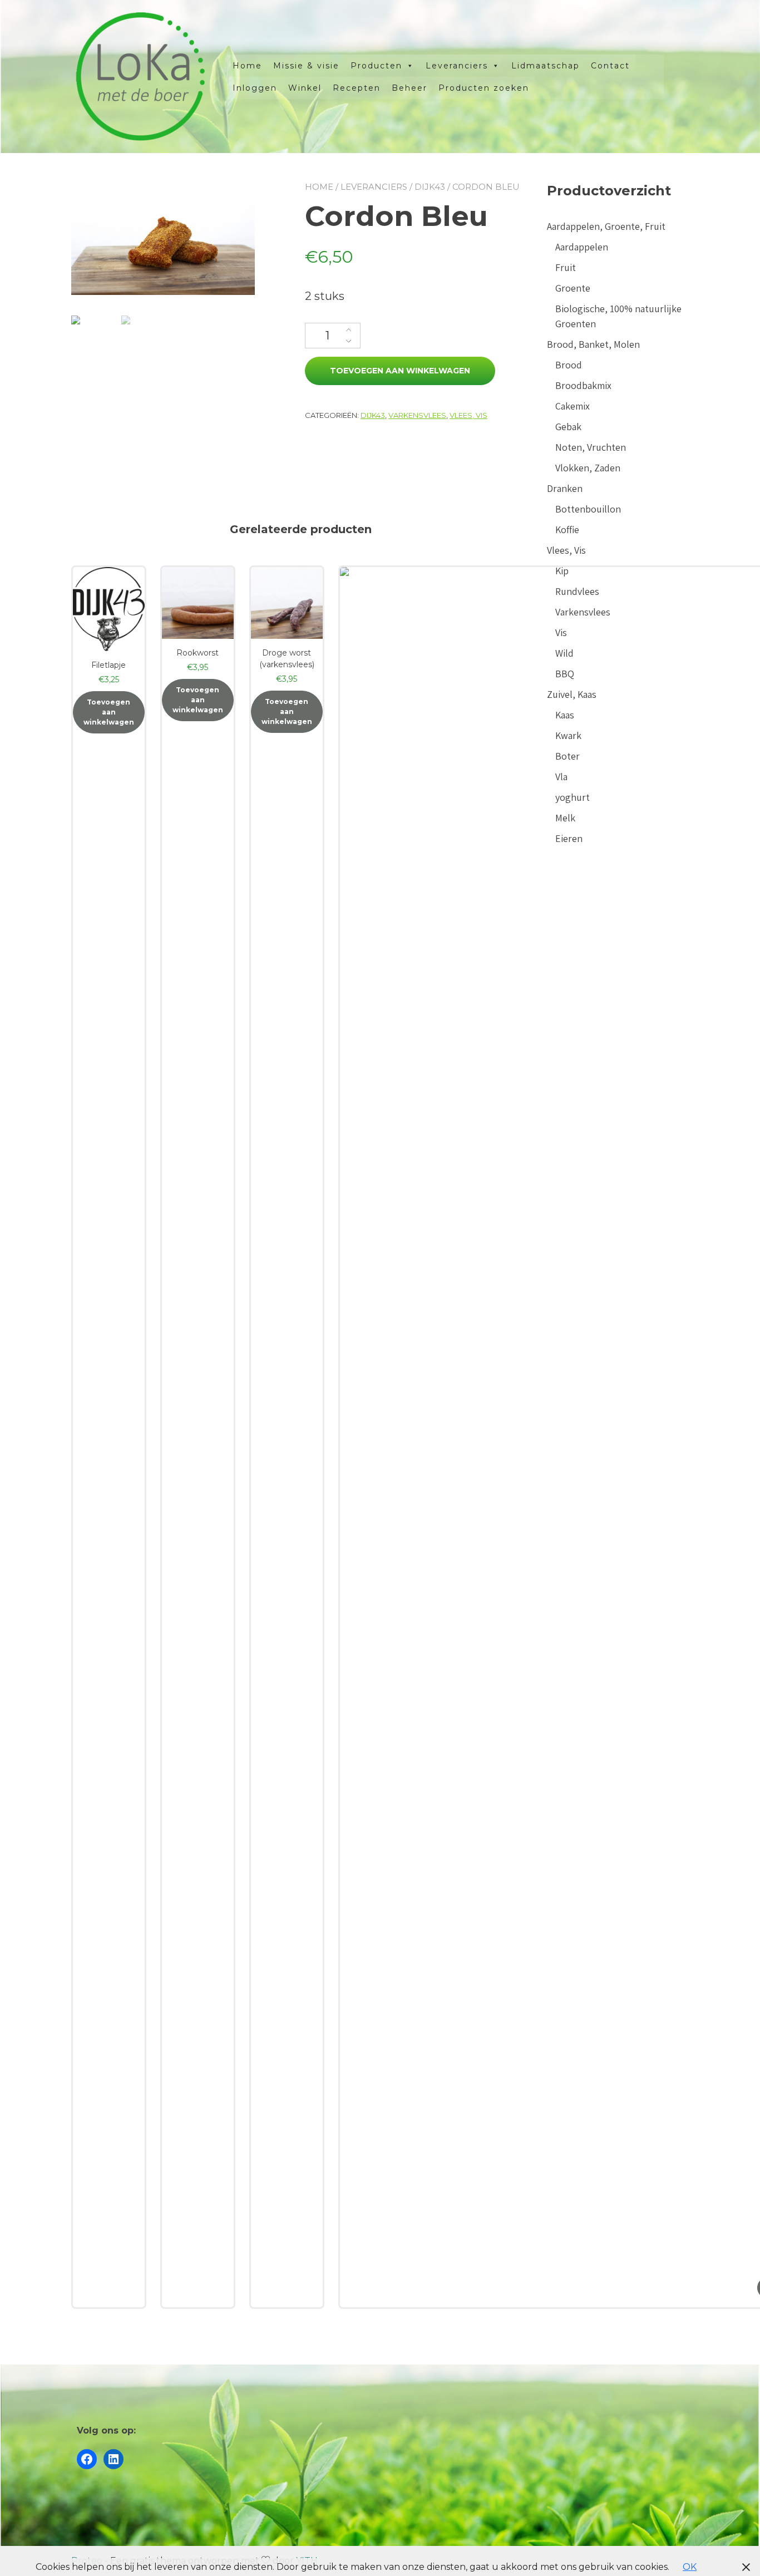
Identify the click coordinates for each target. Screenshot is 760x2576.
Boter (567, 756)
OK (690, 2567)
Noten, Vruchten (591, 447)
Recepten (357, 88)
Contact (610, 66)
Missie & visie (306, 66)
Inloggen (255, 88)
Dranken (565, 488)
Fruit (566, 267)
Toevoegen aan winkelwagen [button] (109, 712)
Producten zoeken (484, 88)
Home (247, 66)
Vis (561, 632)
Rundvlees (577, 591)
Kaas (565, 715)
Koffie (567, 530)
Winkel (305, 88)
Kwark (568, 735)
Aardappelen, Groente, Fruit (606, 226)
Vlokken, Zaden (588, 468)
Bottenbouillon (588, 509)
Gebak (568, 427)
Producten (376, 66)
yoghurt (573, 797)
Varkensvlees (417, 415)
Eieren (569, 838)
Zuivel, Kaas (572, 694)
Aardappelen (582, 247)
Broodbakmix (583, 385)
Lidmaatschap (546, 66)
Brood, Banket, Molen (593, 344)
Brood (569, 365)
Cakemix (573, 406)
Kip (562, 571)
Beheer (409, 88)
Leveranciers (457, 66)
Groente (573, 288)
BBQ (565, 674)
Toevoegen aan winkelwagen (400, 371)
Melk (565, 818)
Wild (564, 653)
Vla (561, 777)
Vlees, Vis (468, 415)
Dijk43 (430, 187)
